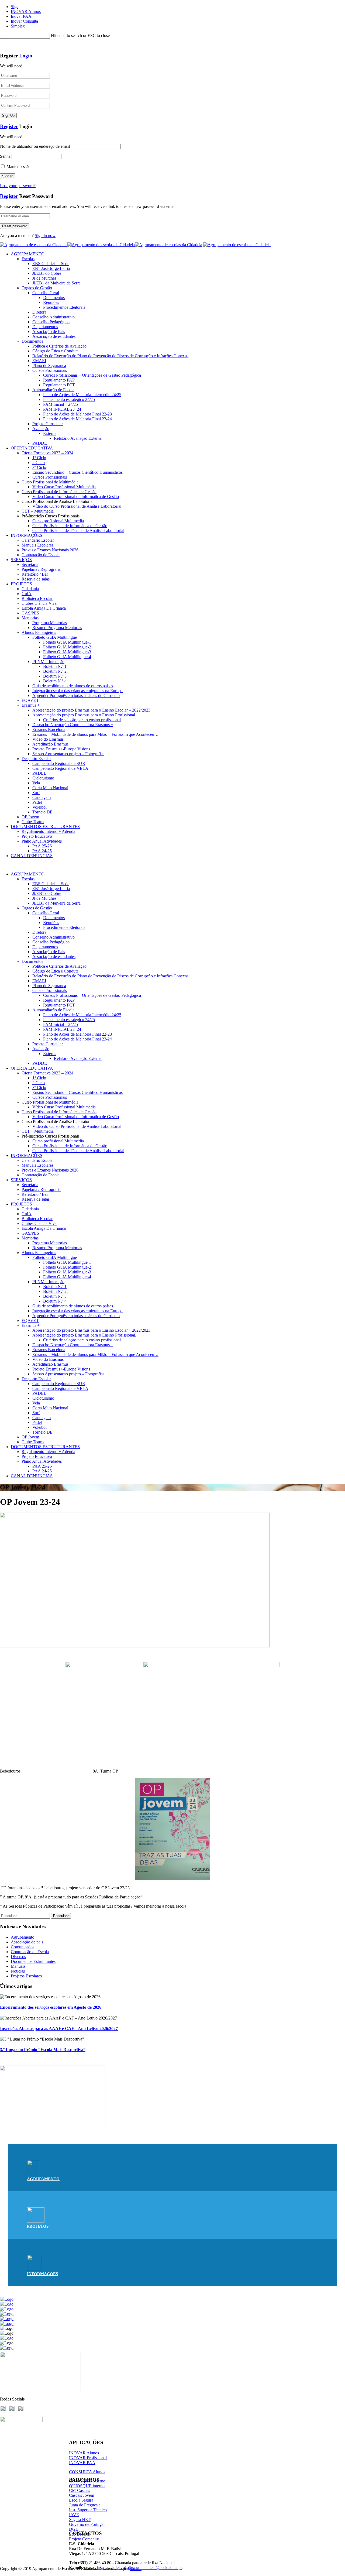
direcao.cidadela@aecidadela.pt (155, 2568)
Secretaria (30, 564)
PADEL (39, 773)
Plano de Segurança (49, 365)
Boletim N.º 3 (55, 676)
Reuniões (51, 302)
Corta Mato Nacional (50, 788)
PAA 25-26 (42, 846)
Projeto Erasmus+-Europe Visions (61, 749)
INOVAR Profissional (88, 2458)
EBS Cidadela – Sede (51, 264)
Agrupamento (23, 1937)
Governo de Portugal (87, 2524)
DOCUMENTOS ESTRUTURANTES (45, 827)
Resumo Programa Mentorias (57, 628)
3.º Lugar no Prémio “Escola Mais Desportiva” (43, 2050)
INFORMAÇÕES (27, 535)
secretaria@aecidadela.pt (105, 2568)
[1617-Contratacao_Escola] (53, 2128)
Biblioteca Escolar (37, 598)
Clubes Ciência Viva (39, 603)
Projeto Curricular (48, 424)
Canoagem (42, 797)
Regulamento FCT (59, 385)
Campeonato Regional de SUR (59, 763)
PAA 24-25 (42, 851)
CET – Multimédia (38, 511)
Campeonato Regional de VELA (60, 768)
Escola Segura (81, 2500)
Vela (36, 783)
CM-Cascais (80, 2490)
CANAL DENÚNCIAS (32, 856)
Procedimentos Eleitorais (64, 307)
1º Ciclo (39, 458)
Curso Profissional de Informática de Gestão (59, 492)
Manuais (18, 1966)
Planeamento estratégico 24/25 (69, 399)
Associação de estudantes (54, 336)
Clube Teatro (33, 822)
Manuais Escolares (37, 545)
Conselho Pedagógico (51, 322)
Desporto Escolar (36, 759)
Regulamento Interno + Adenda (48, 831)
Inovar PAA (21, 16)
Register (9, 126)
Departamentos (45, 327)
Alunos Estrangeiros (39, 632)
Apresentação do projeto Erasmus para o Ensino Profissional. (84, 715)
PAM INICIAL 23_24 (62, 409)
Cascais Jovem (82, 2495)
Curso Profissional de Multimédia (50, 482)
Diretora (39, 312)
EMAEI (39, 361)
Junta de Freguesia (85, 2505)
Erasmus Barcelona (49, 729)
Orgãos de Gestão (37, 288)
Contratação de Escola (41, 555)
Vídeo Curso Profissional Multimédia (64, 487)
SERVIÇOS (21, 560)
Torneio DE (42, 812)
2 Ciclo (39, 463)
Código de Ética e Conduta (55, 351)
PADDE (40, 443)
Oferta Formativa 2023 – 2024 (47, 453)
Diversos (18, 1957)
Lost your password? (18, 186)
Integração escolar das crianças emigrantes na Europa (77, 691)
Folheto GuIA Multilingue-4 (67, 657)
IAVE (74, 2515)
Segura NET (80, 2520)
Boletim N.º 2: (55, 671)
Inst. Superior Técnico (88, 2510)
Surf (36, 793)
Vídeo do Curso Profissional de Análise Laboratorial (77, 506)
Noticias (18, 1971)
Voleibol (39, 807)
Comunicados (23, 1947)
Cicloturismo (43, 778)
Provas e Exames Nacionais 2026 (50, 550)
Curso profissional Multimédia (58, 521)
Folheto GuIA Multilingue (55, 637)
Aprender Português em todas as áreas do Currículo (76, 695)
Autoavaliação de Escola (53, 390)
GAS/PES (30, 613)
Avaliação (41, 429)
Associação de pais (27, 1942)
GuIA (27, 594)
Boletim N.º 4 (55, 681)
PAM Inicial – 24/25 (61, 404)
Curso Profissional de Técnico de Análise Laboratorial (78, 530)
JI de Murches (44, 278)
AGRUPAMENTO (28, 254)
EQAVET (30, 700)
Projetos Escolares (26, 1976)
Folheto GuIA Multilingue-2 (67, 647)
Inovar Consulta (24, 21)
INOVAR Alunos (26, 11)
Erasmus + (31, 705)
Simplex (18, 26)
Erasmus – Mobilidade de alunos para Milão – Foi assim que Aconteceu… (95, 734)
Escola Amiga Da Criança (44, 608)
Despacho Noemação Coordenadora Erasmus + (73, 725)
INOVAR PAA (82, 2463)
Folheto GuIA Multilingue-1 (67, 642)
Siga (15, 7)
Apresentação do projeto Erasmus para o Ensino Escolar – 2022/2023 (91, 710)
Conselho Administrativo (54, 317)
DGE (74, 2529)
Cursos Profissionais (50, 370)
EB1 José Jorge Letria (51, 268)
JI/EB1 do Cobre (47, 273)
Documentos (54, 298)
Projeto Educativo (37, 836)
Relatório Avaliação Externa (78, 438)
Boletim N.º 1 (55, 666)
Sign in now (45, 236)
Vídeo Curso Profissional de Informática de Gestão (76, 497)
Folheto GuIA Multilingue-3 (67, 652)
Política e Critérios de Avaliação (59, 346)
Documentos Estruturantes (33, 1961)
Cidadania (30, 589)
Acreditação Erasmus (50, 744)
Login (26, 56)
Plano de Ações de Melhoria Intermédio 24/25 (82, 395)
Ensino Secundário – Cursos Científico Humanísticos (77, 472)
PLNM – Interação (48, 662)
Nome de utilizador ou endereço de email (35, 146)
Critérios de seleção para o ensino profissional (82, 720)
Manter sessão (18, 166)
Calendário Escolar (38, 540)
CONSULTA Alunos (87, 2472)
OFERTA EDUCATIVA (32, 448)
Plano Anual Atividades (42, 841)
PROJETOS (21, 584)
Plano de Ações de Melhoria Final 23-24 (77, 419)
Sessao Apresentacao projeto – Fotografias (68, 754)
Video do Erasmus (48, 739)
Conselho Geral (46, 293)
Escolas (28, 259)
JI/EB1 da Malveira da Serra (56, 283)
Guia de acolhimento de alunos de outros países (73, 686)
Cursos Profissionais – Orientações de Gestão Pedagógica (92, 375)
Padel (37, 802)
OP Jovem (30, 817)
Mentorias (30, 618)
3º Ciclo (39, 467)
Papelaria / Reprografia (41, 569)
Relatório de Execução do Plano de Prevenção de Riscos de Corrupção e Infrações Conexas (110, 356)
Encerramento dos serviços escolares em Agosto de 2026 (51, 2007)
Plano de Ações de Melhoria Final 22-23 (77, 414)
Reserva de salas (36, 579)
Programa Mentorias (50, 623)
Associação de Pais (49, 332)
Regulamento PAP (59, 380)
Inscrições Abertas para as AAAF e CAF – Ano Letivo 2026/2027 (59, 2029)
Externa (50, 433)
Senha (5, 156)
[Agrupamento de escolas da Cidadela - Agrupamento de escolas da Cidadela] (101, 245)
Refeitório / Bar (35, 574)
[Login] (2, 45)
